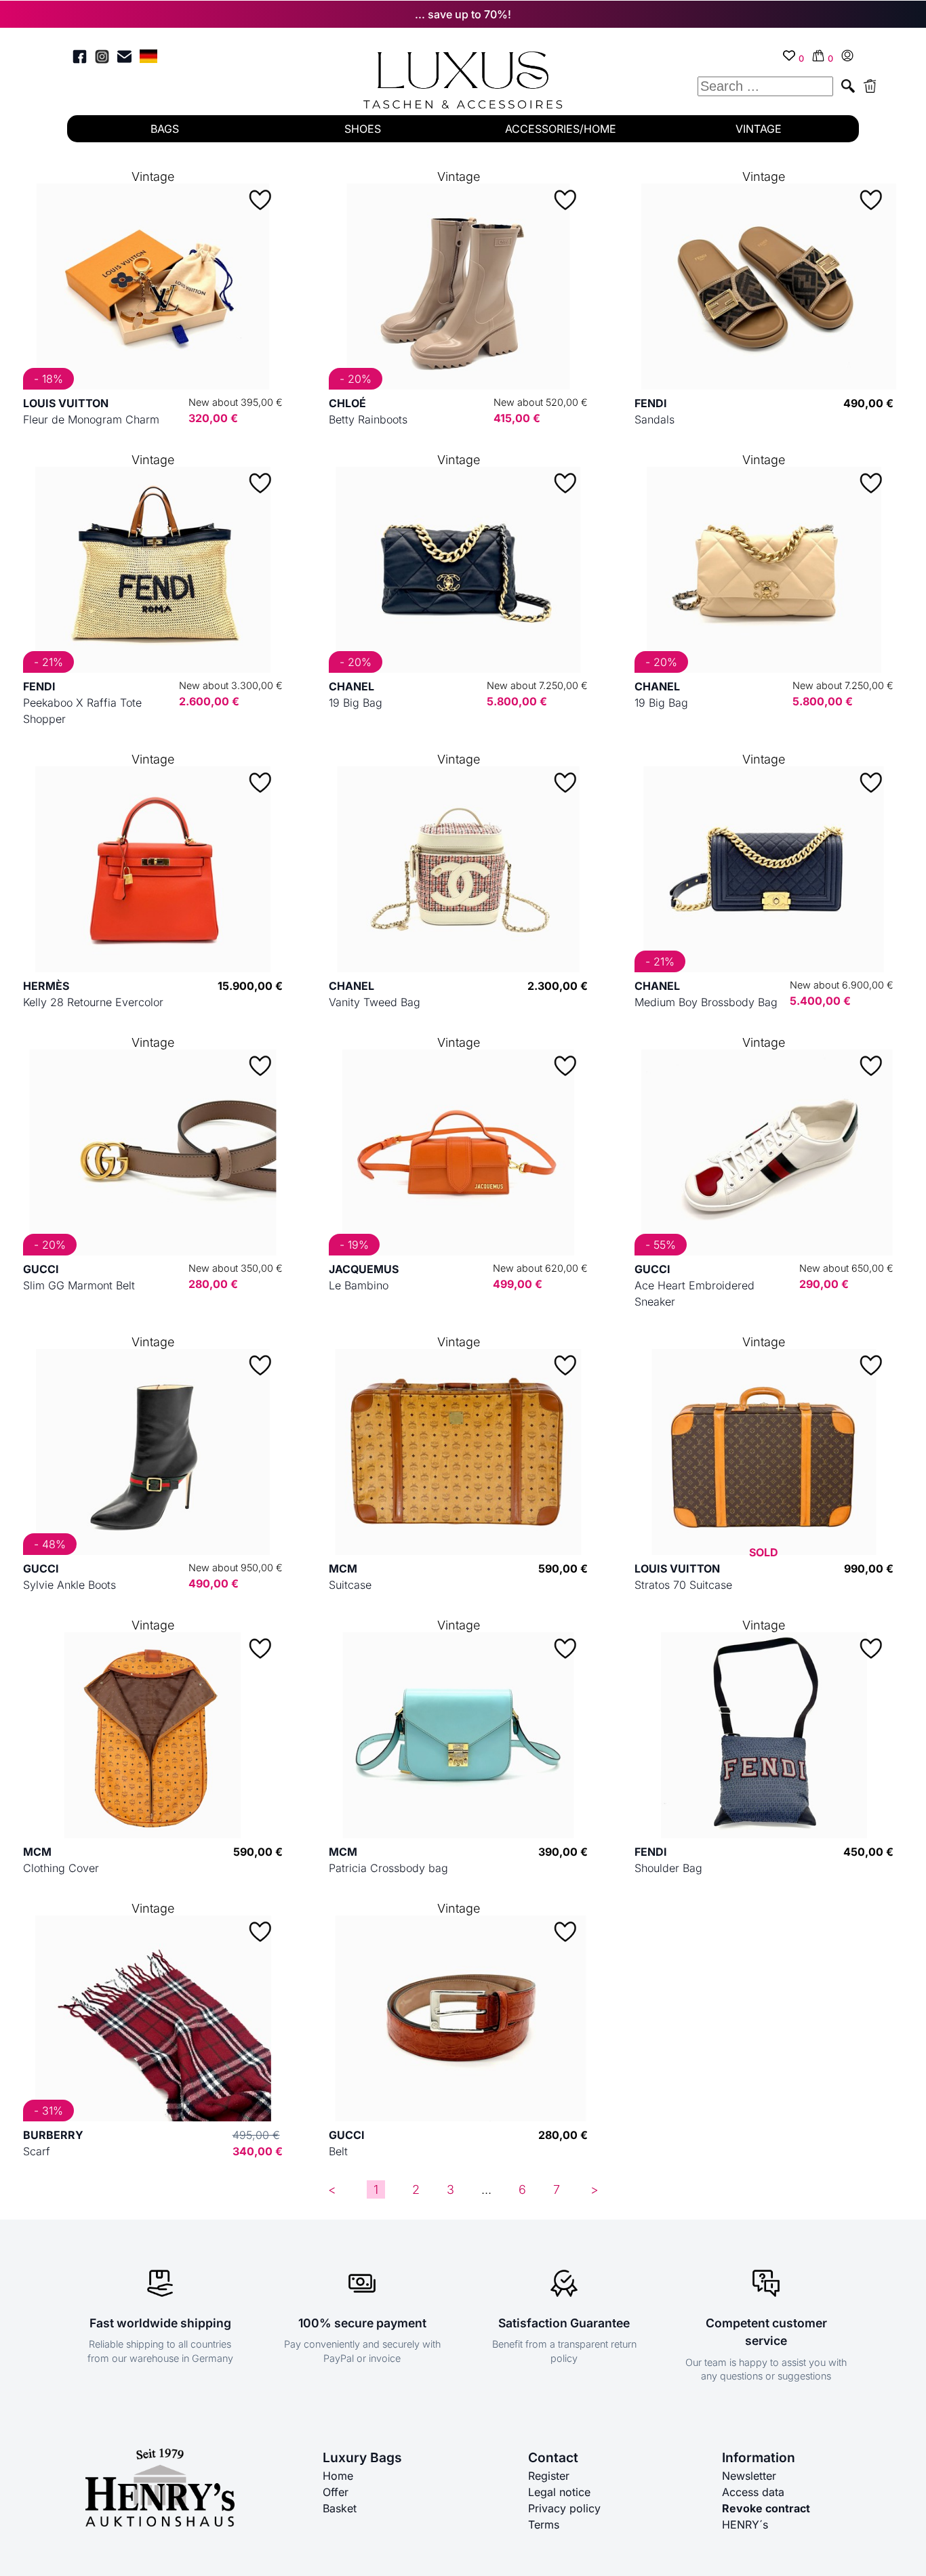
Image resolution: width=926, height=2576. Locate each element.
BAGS (165, 129)
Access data (753, 2492)
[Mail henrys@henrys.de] (124, 59)
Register (549, 2476)
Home (338, 2476)
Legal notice (559, 2492)
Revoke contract (766, 2508)
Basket (340, 2508)
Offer (336, 2492)
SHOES (363, 129)
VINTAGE (759, 129)
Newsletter (749, 2476)
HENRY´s (745, 2525)
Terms (544, 2525)
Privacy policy (564, 2508)
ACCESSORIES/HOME (561, 129)
